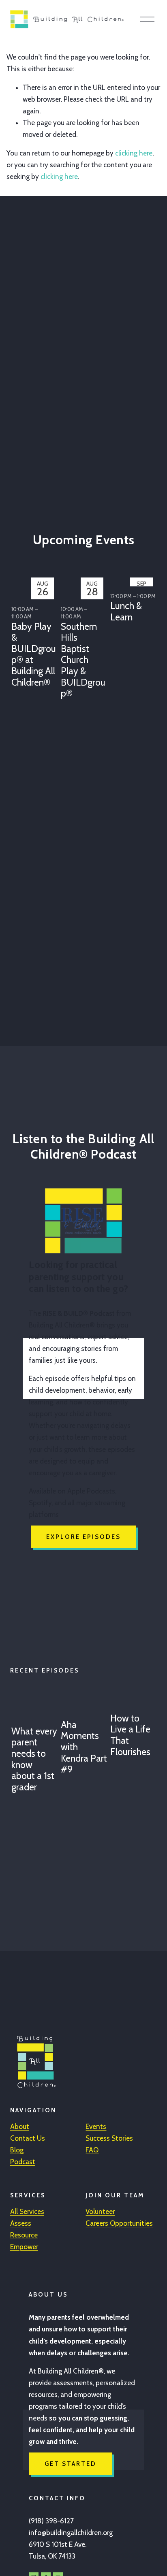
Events (96, 2126)
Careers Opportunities (119, 2223)
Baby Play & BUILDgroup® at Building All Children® (34, 654)
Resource (24, 2235)
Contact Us (28, 2138)
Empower (24, 2247)
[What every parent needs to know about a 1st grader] (35, 1707)
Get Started (71, 2464)
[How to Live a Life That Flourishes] (134, 1700)
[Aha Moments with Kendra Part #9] (84, 1704)
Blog (17, 2150)
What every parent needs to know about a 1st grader (34, 1759)
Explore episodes (83, 1537)
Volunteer (100, 2212)
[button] (143, 564)
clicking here (134, 153)
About (20, 2126)
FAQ (92, 2150)
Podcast (23, 2162)
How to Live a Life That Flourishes (130, 1735)
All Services (27, 2212)
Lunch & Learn (126, 612)
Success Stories (109, 2138)
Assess (21, 2223)
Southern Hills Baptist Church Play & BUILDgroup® (83, 660)
